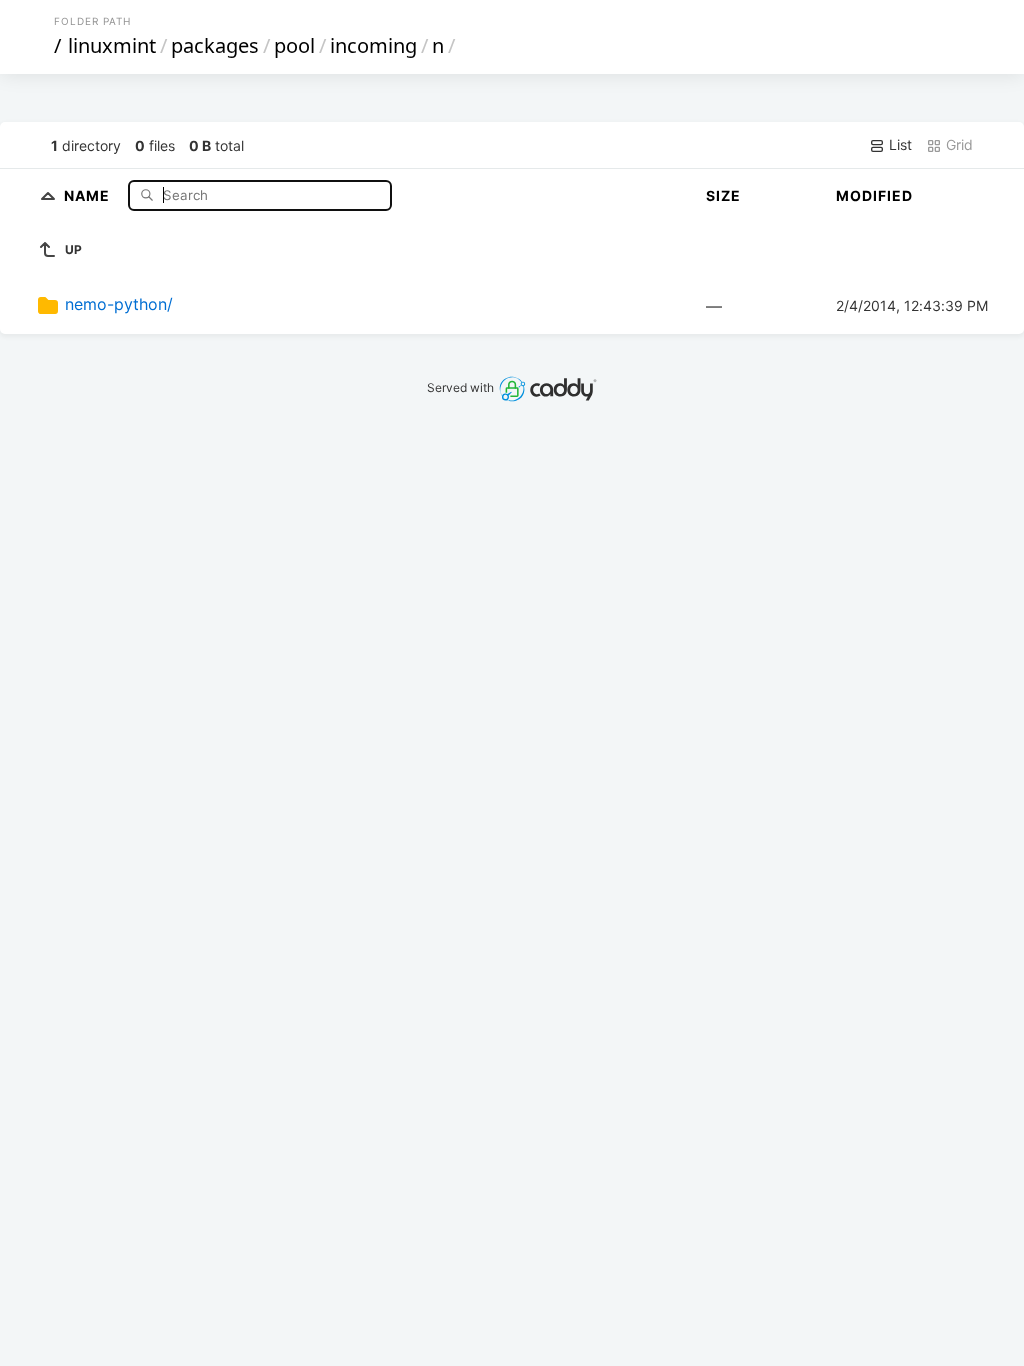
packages (215, 45)
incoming (373, 45)
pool (294, 45)
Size (723, 195)
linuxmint (112, 45)
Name (89, 194)
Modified (874, 195)
